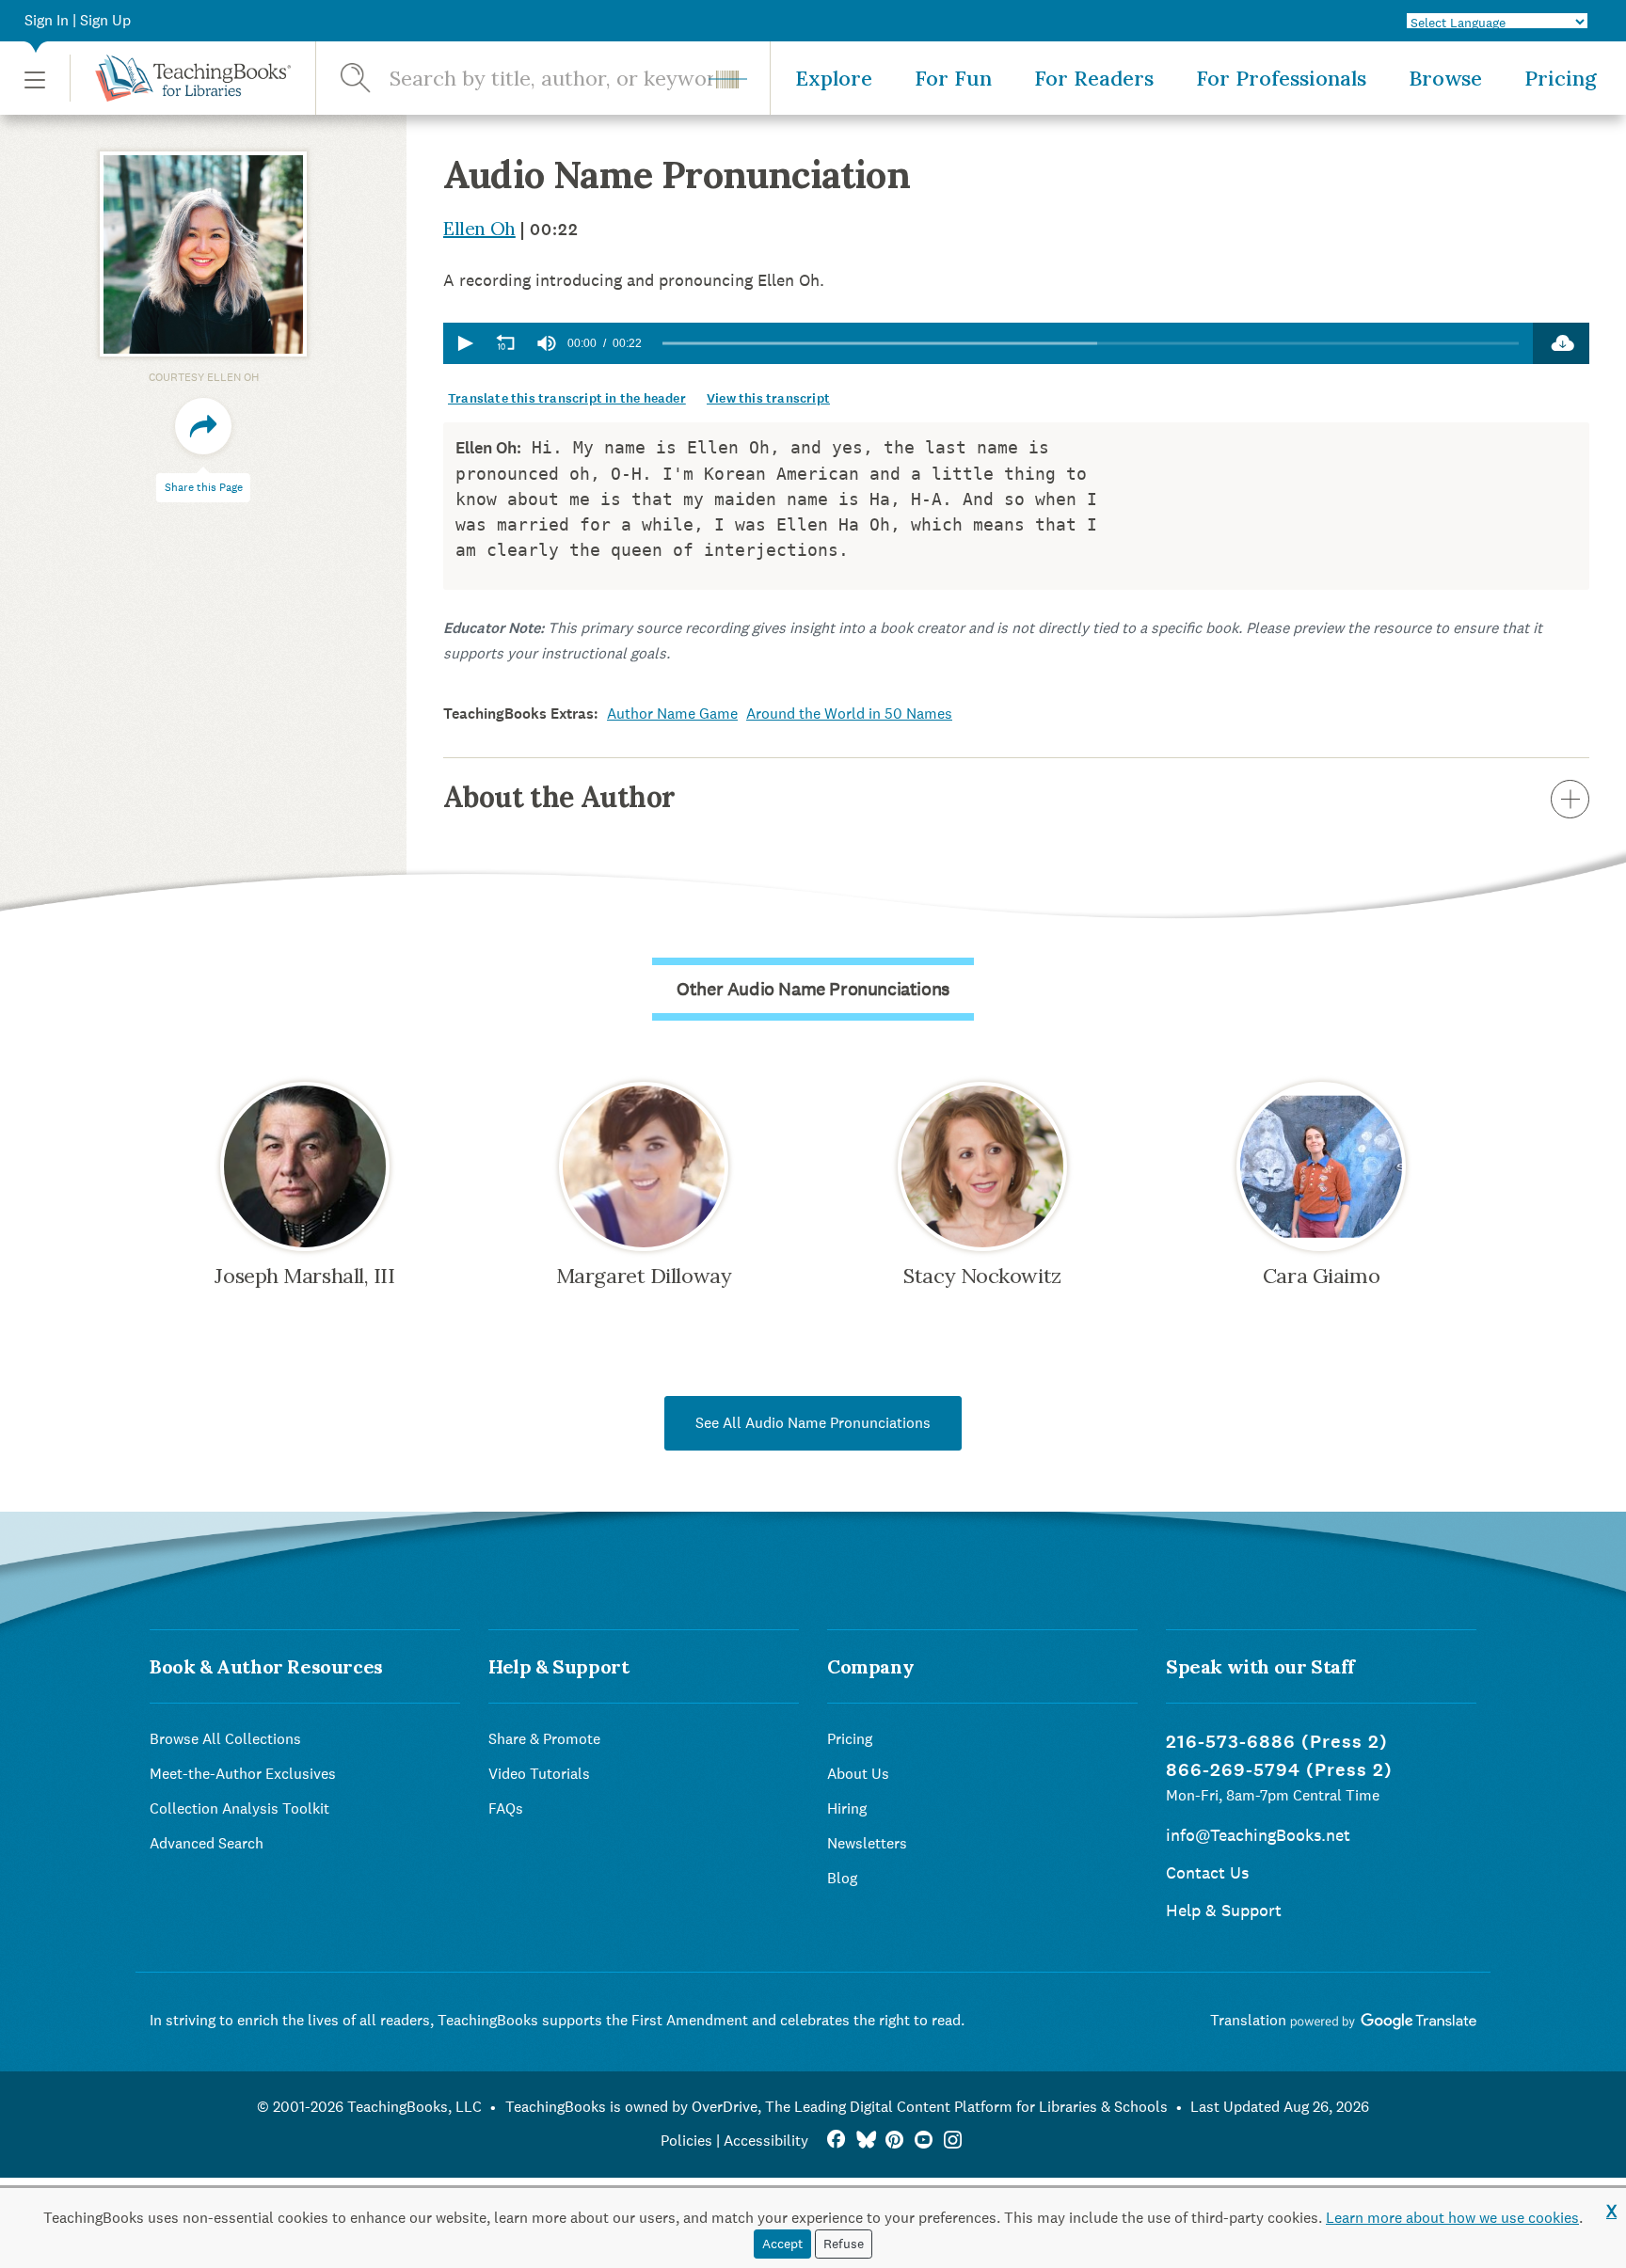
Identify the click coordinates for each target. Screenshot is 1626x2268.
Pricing (1561, 78)
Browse (1445, 78)
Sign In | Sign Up (78, 20)
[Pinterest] (894, 2141)
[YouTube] (924, 2141)
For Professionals (1281, 78)
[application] (988, 343)
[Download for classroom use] (1561, 343)
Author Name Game (672, 714)
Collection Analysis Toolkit (239, 1808)
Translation (1250, 2020)
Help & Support (1224, 1910)
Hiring (847, 1808)
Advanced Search (207, 1843)
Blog (842, 1878)
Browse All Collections (225, 1739)
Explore (834, 78)
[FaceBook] (836, 2141)
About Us (858, 1774)
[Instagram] (953, 2141)
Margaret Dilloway (644, 1276)
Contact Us (1207, 1872)
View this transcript (768, 398)
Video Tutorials (539, 1774)
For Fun (953, 78)
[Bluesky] (865, 2141)
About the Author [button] (559, 797)
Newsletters (867, 1843)
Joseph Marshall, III (304, 1276)
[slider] (1091, 344)
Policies (686, 2141)
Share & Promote (544, 1739)
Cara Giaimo (1321, 1276)
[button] (35, 79)
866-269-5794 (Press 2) (1279, 1770)
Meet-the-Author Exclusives (243, 1774)
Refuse (844, 2244)
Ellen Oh (479, 228)
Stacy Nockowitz (982, 1276)
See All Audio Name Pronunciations (813, 1423)
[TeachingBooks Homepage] (180, 78)
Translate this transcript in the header (567, 398)
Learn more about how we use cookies (1452, 2218)
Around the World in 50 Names (849, 714)
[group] (547, 343)
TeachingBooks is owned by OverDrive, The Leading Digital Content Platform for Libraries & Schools (837, 2107)
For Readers (1094, 78)
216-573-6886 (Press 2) (1277, 1742)
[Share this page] (203, 427)
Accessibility (766, 2141)
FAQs (506, 1808)
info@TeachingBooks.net (1258, 1835)
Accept (782, 2244)
